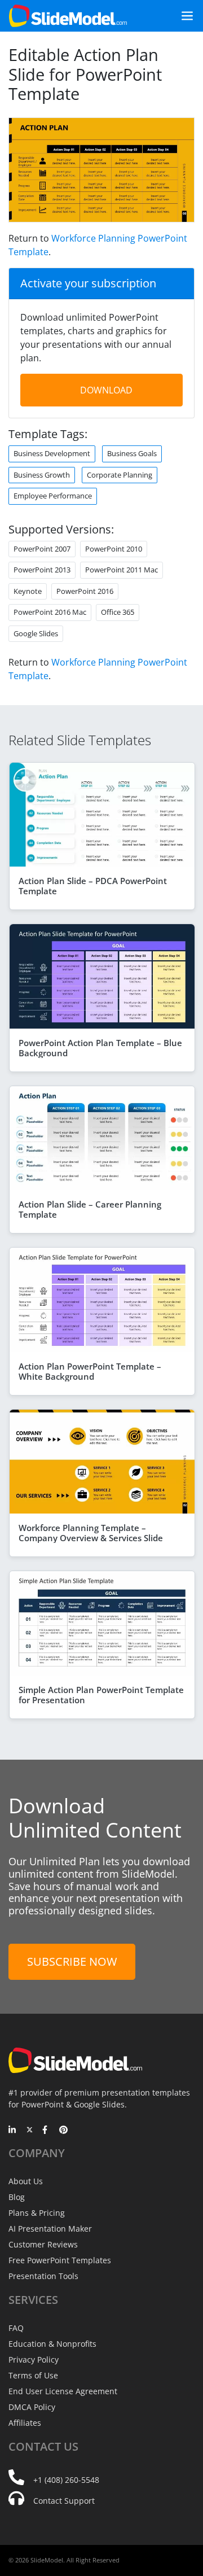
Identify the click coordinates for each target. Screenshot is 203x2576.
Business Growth (42, 475)
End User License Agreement (63, 2391)
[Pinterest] (63, 2131)
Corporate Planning (120, 475)
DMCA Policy (32, 2407)
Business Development (52, 453)
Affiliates (25, 2423)
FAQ (16, 2328)
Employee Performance (53, 496)
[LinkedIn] (13, 2131)
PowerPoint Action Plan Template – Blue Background (100, 1048)
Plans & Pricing (37, 2213)
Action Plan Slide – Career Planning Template (90, 1209)
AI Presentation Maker (50, 2229)
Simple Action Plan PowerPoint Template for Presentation (101, 1695)
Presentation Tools (43, 2276)
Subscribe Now (72, 1961)
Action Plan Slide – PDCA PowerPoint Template (93, 886)
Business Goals (132, 453)
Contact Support (64, 2501)
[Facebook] (47, 2131)
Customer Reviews (43, 2244)
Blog (17, 2197)
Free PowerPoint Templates (60, 2260)
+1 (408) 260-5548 (66, 2480)
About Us (26, 2181)
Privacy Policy (34, 2359)
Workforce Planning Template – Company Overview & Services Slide (91, 1533)
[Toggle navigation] (183, 16)
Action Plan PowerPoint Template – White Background (90, 1371)
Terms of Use (33, 2375)
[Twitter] (30, 2131)
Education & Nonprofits (52, 2344)
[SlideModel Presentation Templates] (68, 16)
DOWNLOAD (106, 390)
